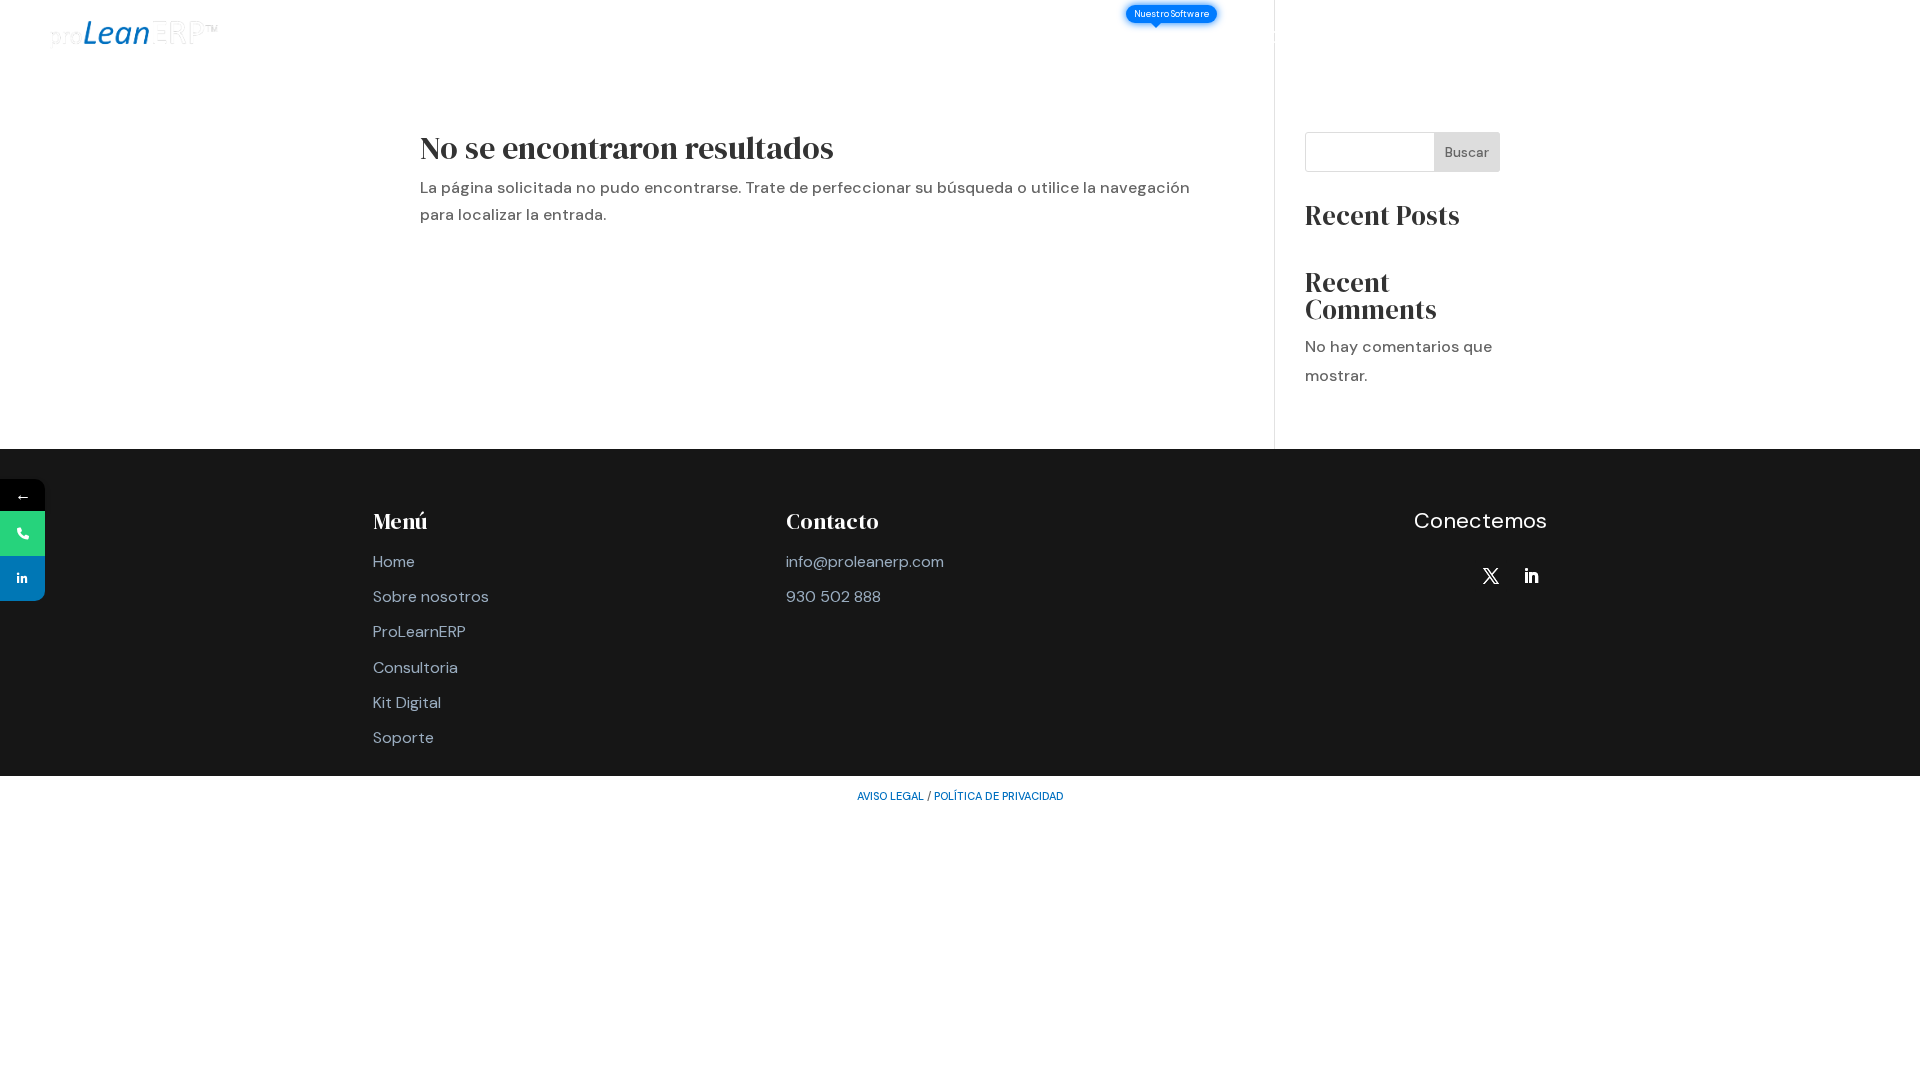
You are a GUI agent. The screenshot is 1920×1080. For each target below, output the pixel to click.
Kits (1405, 39)
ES (1857, 39)
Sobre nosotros (1049, 39)
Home (394, 561)
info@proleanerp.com (865, 561)
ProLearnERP (419, 631)
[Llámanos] (22, 533)
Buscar (1467, 152)
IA (1475, 39)
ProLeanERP (1190, 39)
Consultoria (415, 667)
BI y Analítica (1563, 39)
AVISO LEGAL (890, 796)
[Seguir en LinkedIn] (1531, 576)
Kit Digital (407, 702)
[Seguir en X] (1491, 576)
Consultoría (1314, 39)
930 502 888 (833, 596)
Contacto (1684, 39)
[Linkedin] (22, 578)
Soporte (1786, 39)
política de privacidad (999, 796)
